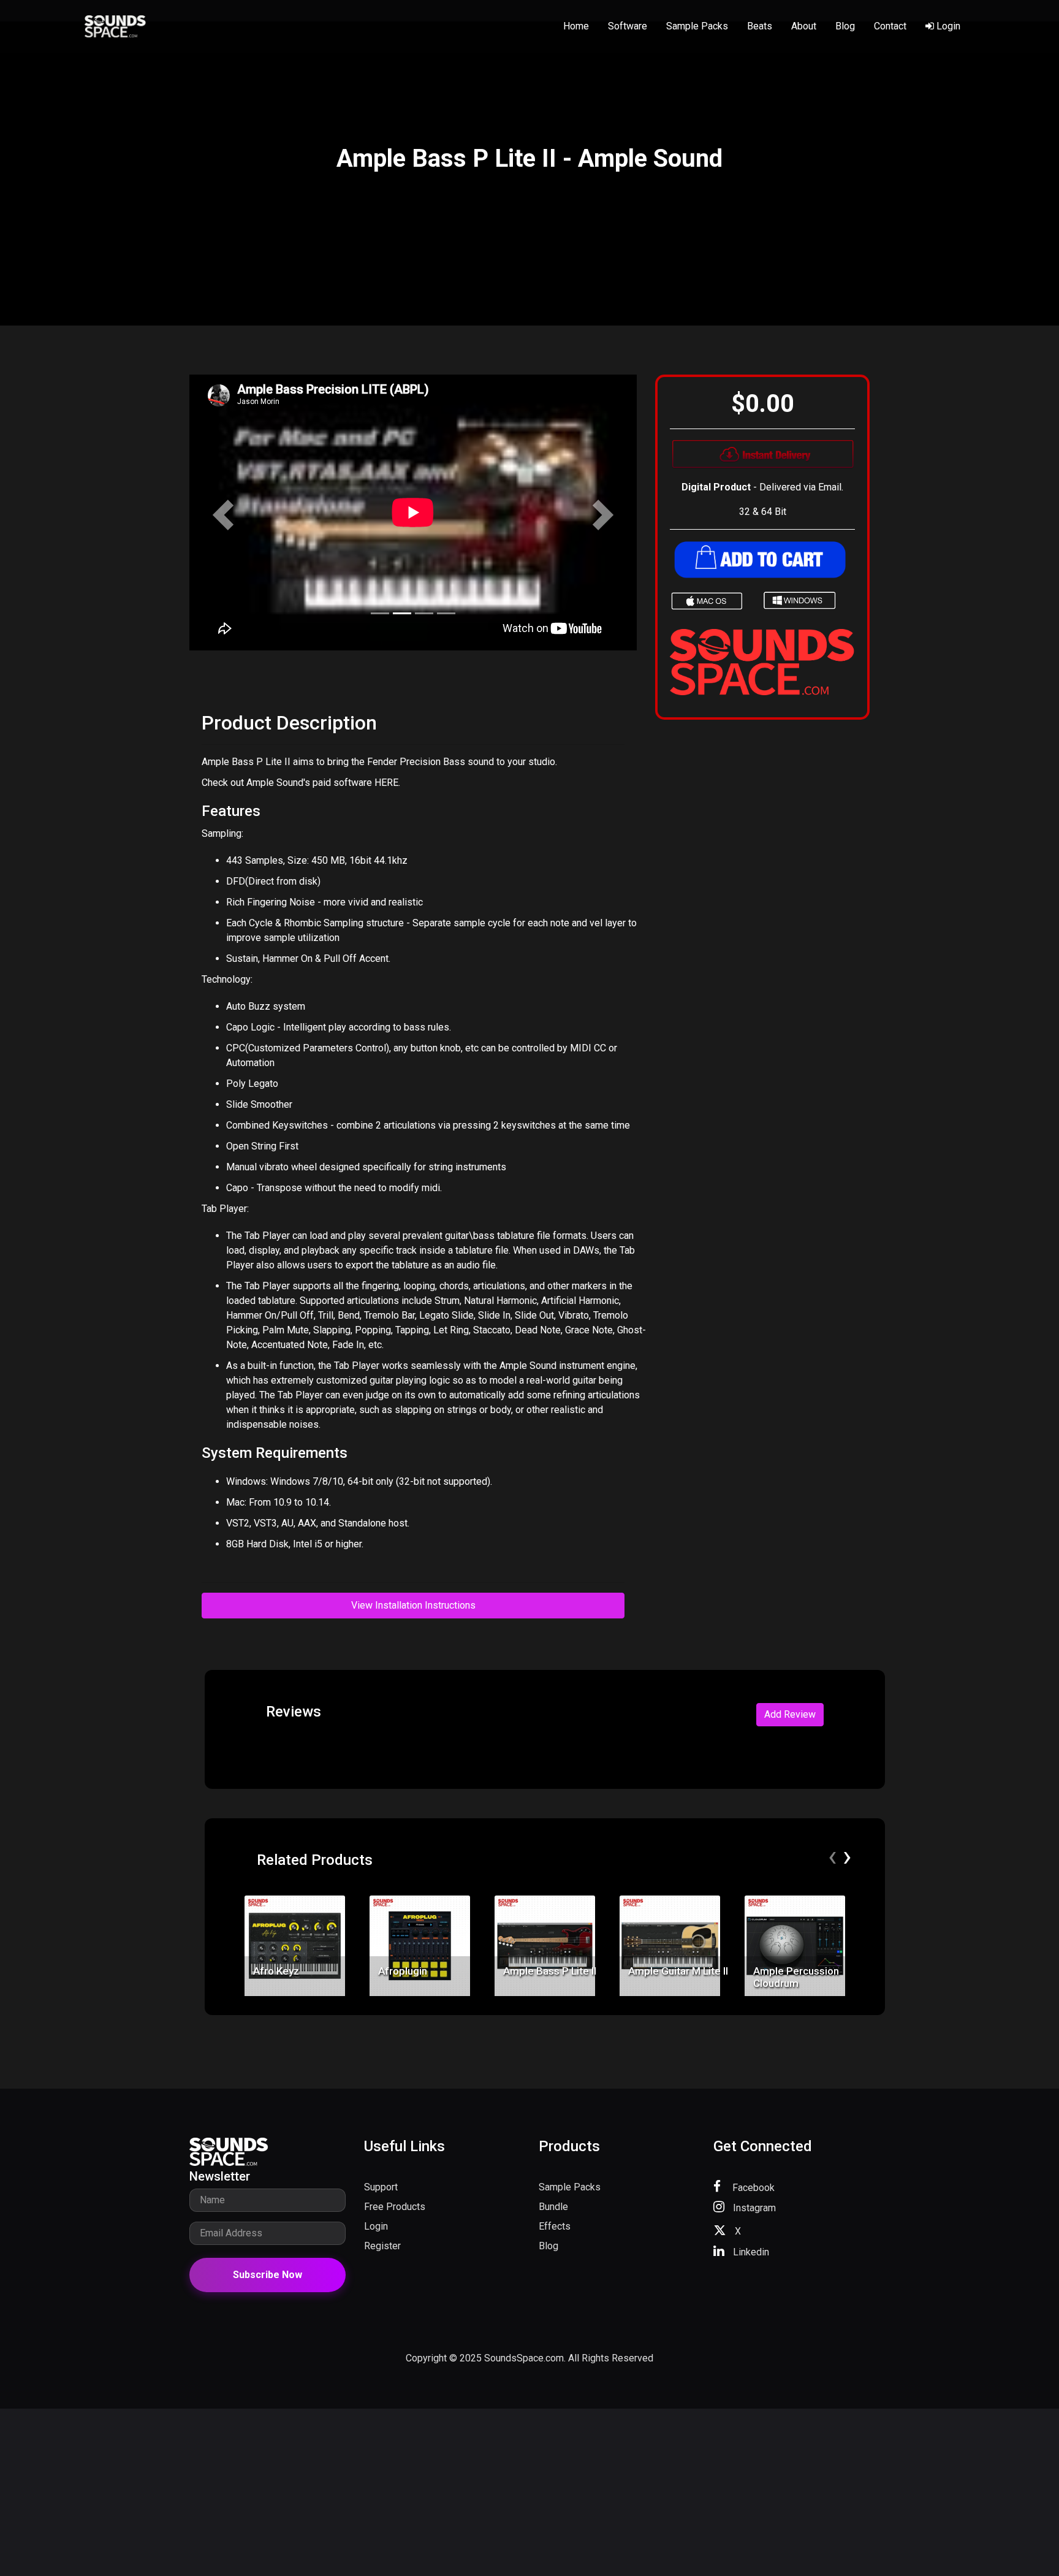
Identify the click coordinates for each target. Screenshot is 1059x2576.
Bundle (553, 2207)
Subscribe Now (268, 2275)
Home (576, 26)
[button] (223, 515)
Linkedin (750, 2252)
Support (381, 2187)
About (804, 26)
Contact (890, 26)
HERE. (387, 783)
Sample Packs (697, 26)
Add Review (790, 1714)
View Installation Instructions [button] (413, 1605)
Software (628, 26)
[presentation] (832, 1856)
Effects (555, 2226)
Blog (845, 26)
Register (382, 2246)
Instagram (753, 2208)
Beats (760, 26)
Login (947, 26)
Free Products (395, 2207)
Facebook (752, 2188)
